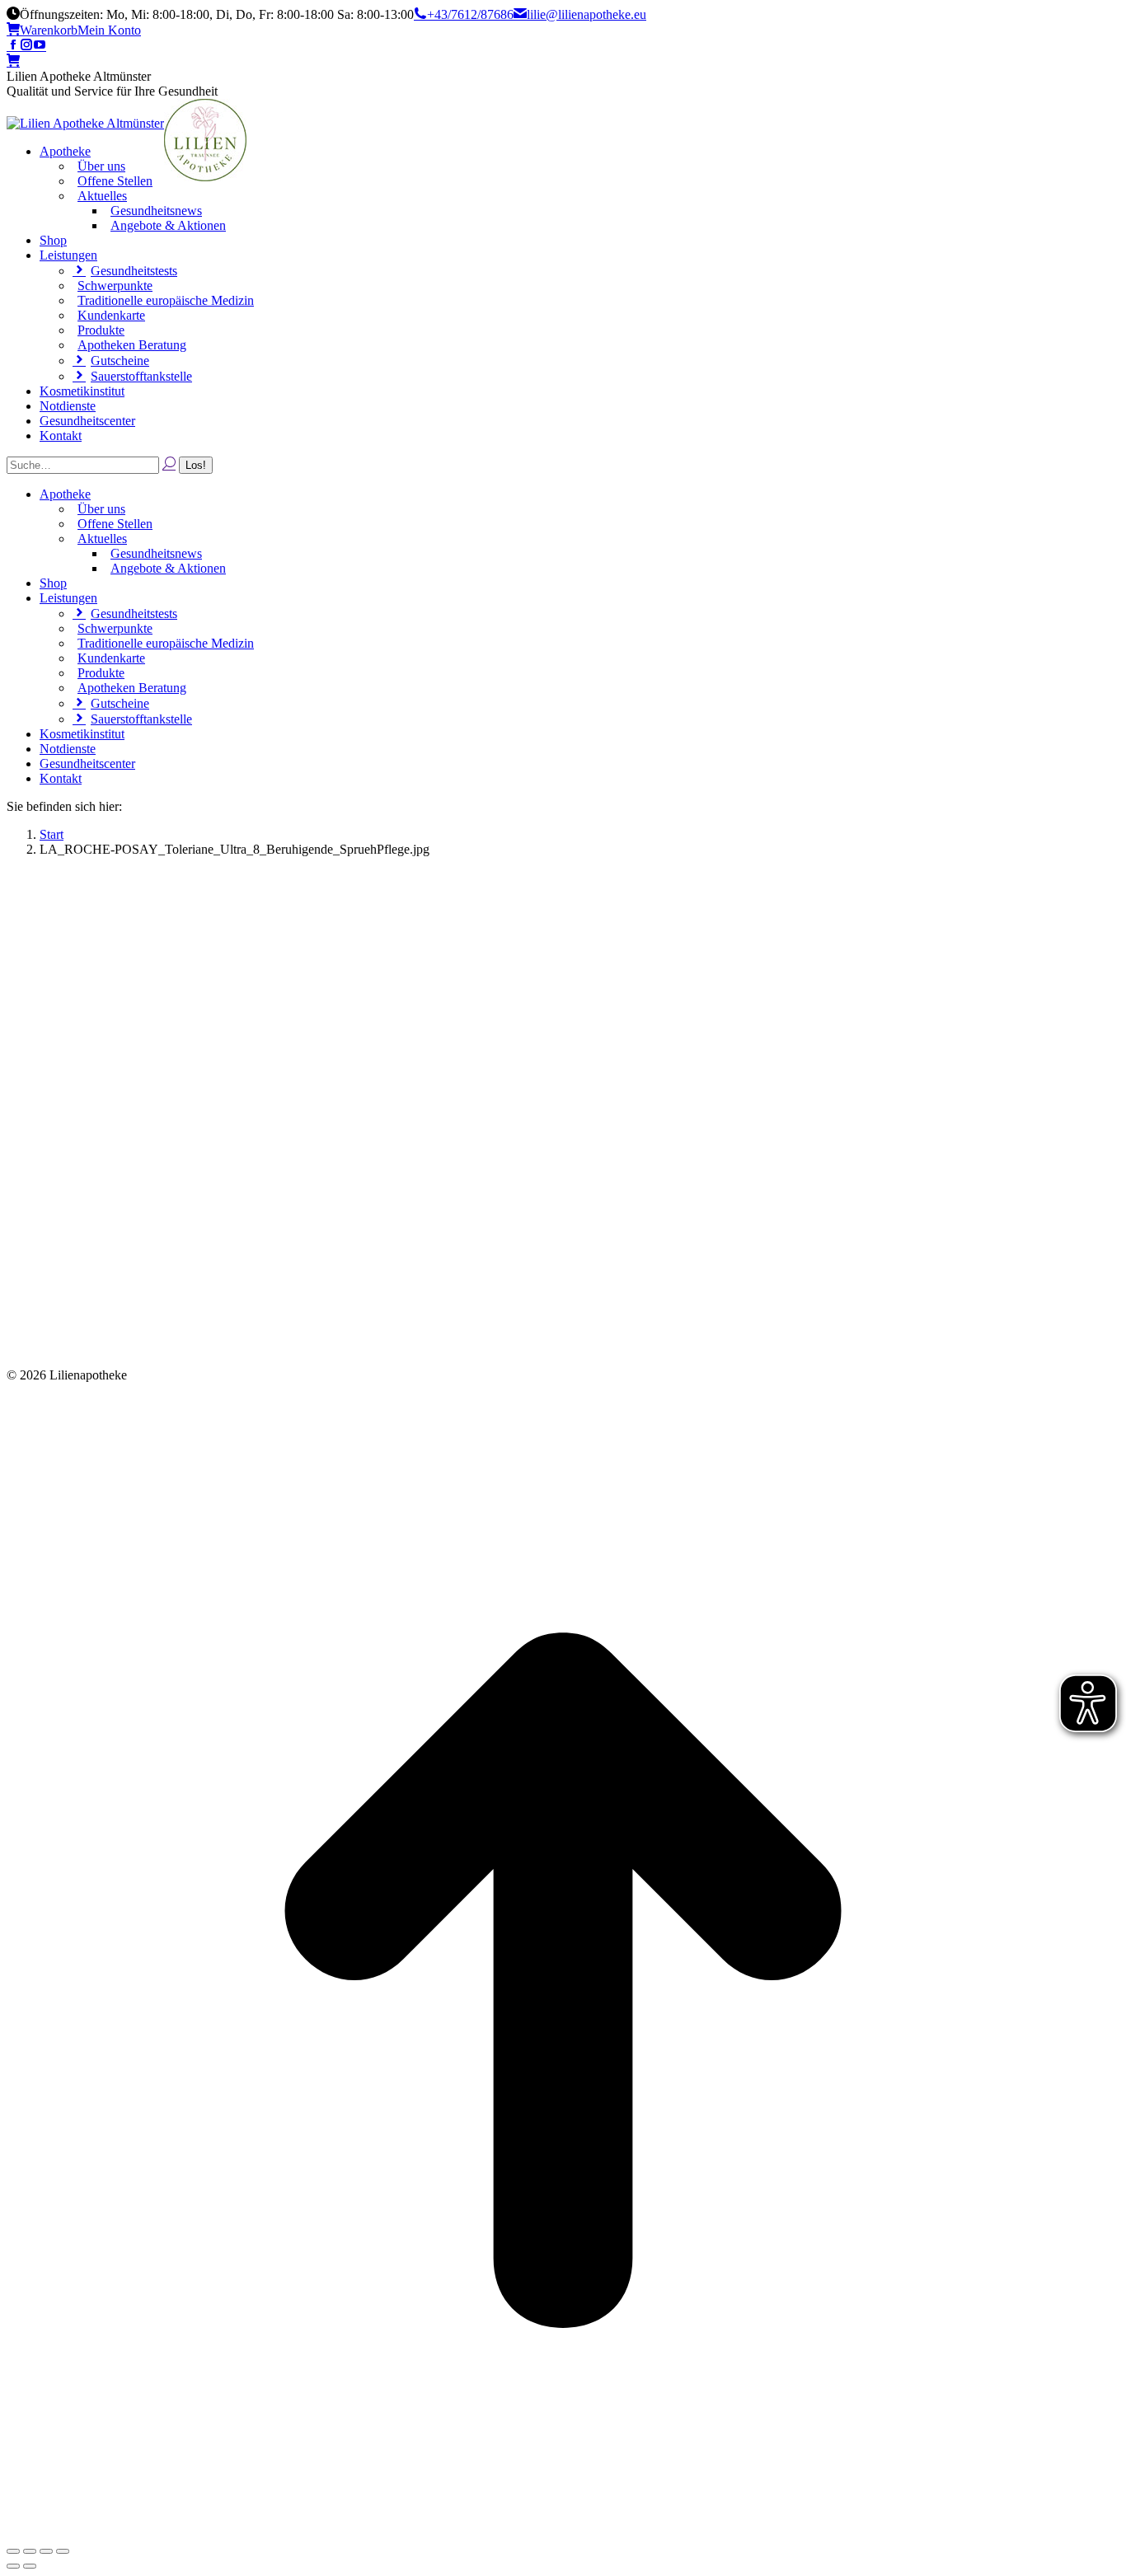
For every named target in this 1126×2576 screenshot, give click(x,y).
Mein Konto (109, 30)
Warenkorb (49, 30)
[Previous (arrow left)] (13, 2566)
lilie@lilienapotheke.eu (586, 14)
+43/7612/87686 (470, 14)
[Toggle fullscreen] (46, 2551)
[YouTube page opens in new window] (40, 46)
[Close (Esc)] (13, 2551)
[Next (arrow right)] (30, 2566)
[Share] (30, 2551)
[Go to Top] (563, 2532)
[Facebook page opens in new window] (13, 46)
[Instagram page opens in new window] (26, 46)
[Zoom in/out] (63, 2551)
